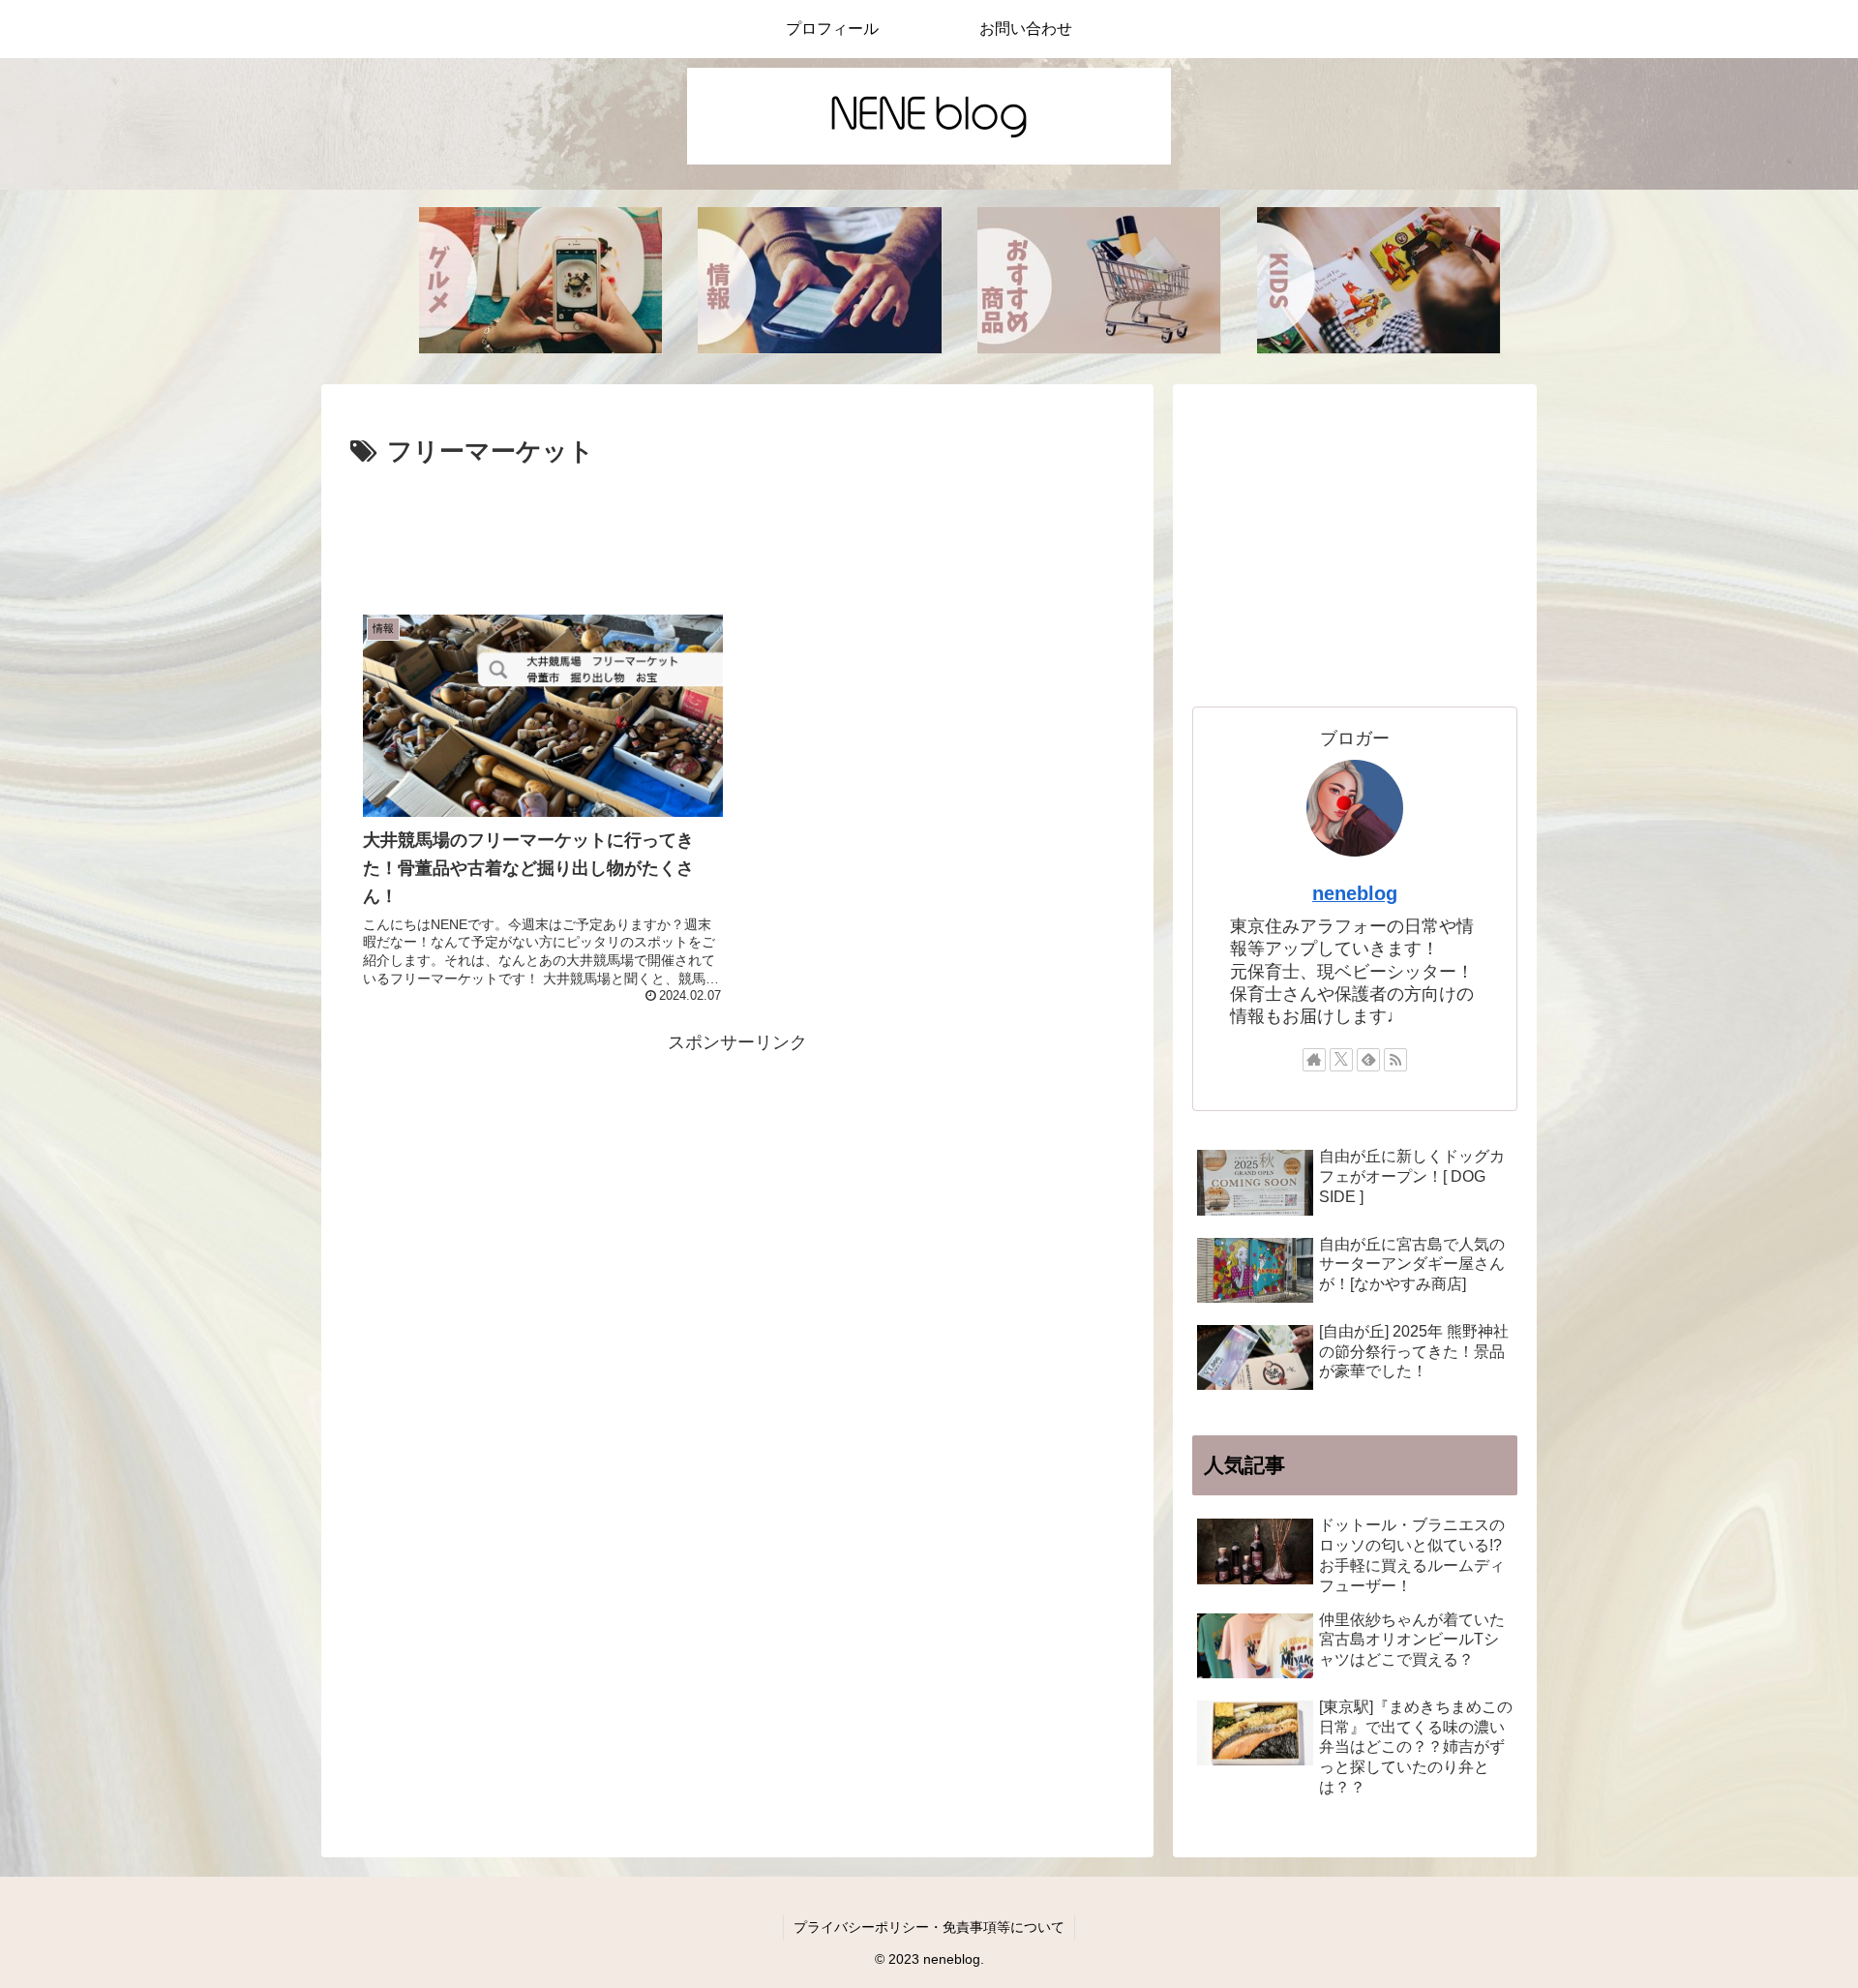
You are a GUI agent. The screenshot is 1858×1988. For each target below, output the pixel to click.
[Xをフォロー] (1341, 1060)
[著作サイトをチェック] (1314, 1060)
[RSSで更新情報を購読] (1395, 1060)
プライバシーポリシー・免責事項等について (929, 1927)
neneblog (1355, 893)
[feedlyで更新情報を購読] (1368, 1060)
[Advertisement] (737, 527)
